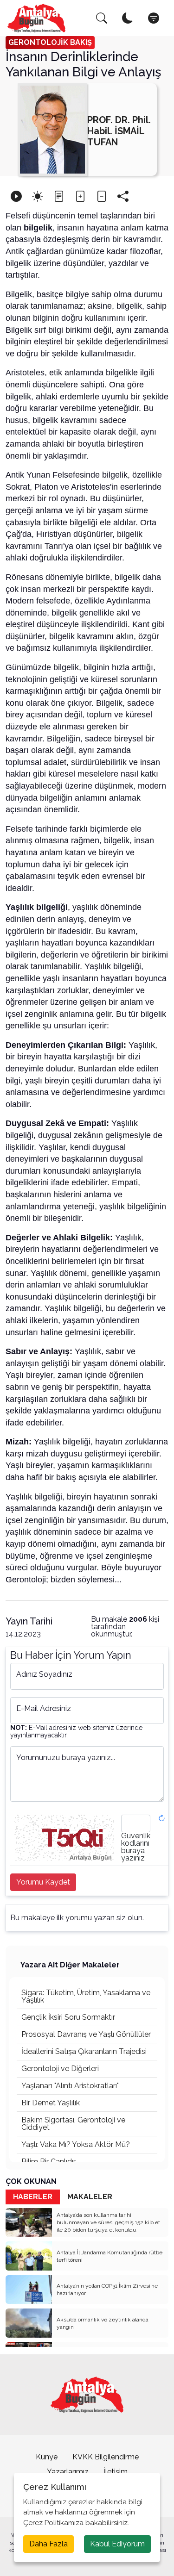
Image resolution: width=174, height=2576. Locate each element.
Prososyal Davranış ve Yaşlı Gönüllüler (86, 2034)
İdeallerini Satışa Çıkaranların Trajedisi (84, 2051)
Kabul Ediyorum (117, 2544)
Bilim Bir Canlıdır (48, 2162)
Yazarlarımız (68, 2472)
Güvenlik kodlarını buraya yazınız (136, 1847)
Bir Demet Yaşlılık (51, 2103)
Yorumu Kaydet (43, 1882)
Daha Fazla (48, 2544)
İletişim (116, 2472)
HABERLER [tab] (33, 2197)
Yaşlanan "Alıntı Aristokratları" (70, 2086)
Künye (47, 2457)
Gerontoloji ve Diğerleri (60, 2069)
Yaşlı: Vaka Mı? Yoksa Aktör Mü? (76, 2144)
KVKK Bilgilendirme (106, 2457)
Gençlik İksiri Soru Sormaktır (68, 2017)
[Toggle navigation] (154, 18)
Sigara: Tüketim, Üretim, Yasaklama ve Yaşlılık (86, 1996)
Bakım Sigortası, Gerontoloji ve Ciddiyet (73, 2124)
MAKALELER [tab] (90, 2197)
